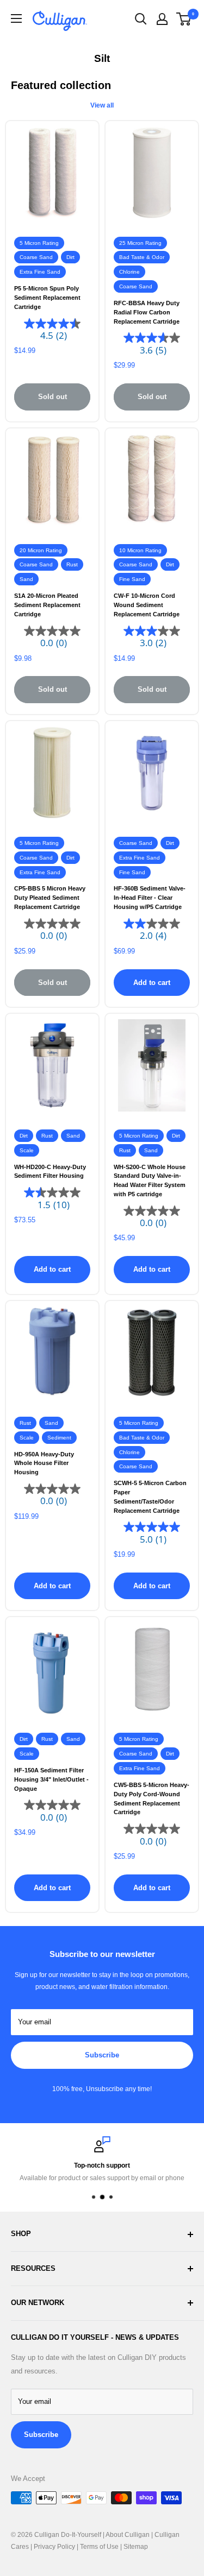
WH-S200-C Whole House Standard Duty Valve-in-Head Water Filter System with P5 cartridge (150, 1180)
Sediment (59, 1438)
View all (102, 105)
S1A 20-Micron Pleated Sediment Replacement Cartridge (47, 605)
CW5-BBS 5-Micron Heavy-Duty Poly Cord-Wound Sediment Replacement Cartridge (152, 1798)
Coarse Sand (36, 257)
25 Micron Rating (140, 243)
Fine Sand (132, 579)
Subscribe (102, 2055)
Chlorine (129, 272)
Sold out (52, 397)
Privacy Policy (54, 2547)
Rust (72, 564)
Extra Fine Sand (40, 272)
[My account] (162, 19)
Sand (26, 579)
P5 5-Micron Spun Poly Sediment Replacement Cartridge (47, 297)
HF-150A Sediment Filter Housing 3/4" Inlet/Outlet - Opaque (51, 1779)
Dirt (70, 257)
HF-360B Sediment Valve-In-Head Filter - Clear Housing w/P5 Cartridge (150, 897)
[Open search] (141, 19)
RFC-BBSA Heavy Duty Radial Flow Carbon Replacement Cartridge (147, 312)
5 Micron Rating (39, 243)
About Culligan (128, 2535)
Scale (27, 1150)
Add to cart (152, 983)
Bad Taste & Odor (142, 257)
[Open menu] (16, 18)
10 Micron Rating (140, 550)
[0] (184, 19)
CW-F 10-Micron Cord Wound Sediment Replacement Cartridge (147, 605)
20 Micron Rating (41, 550)
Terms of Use (99, 2547)
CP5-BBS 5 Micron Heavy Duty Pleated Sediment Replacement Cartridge (50, 897)
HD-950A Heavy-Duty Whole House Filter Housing (44, 1463)
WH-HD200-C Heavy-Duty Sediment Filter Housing (50, 1172)
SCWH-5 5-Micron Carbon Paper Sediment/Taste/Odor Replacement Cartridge (150, 1497)
